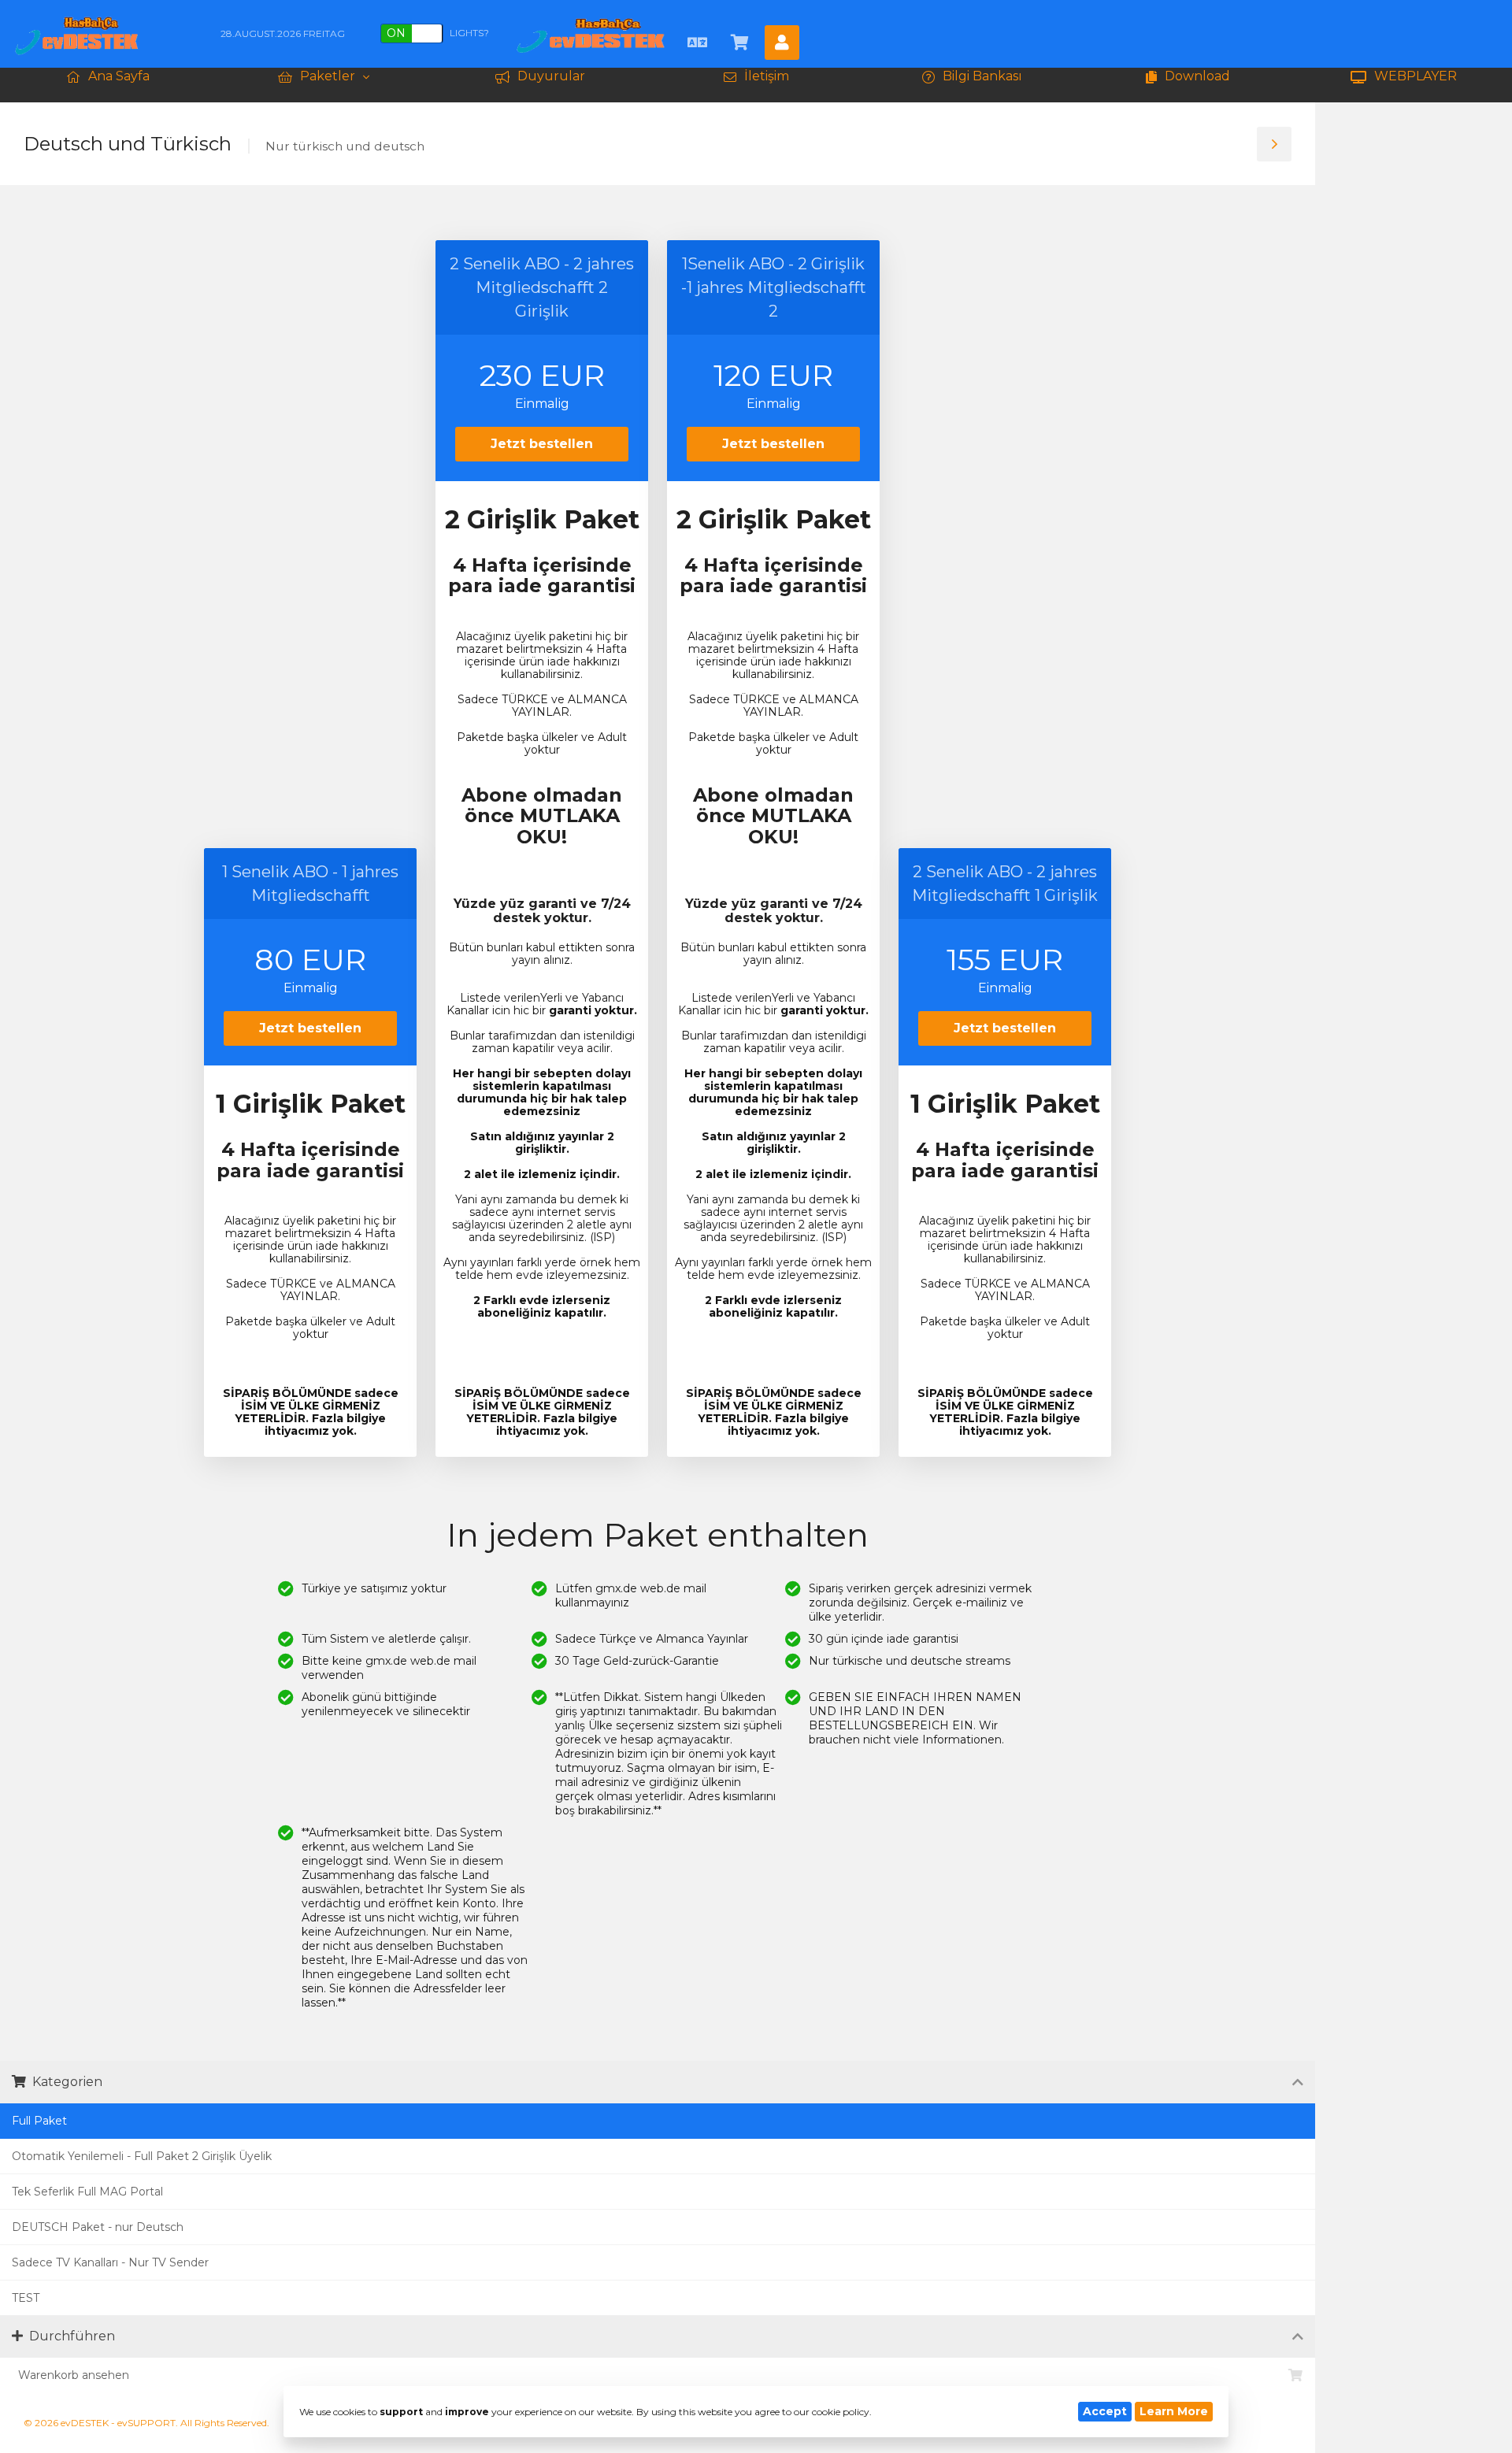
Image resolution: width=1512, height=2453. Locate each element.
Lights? (438, 33)
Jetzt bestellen (310, 1028)
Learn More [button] (1174, 2411)
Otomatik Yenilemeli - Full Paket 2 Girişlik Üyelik (142, 2156)
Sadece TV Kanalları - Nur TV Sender (110, 2262)
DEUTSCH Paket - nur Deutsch (98, 2227)
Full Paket (39, 2121)
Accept (1105, 2411)
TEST (26, 2298)
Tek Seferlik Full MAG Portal (87, 2192)
